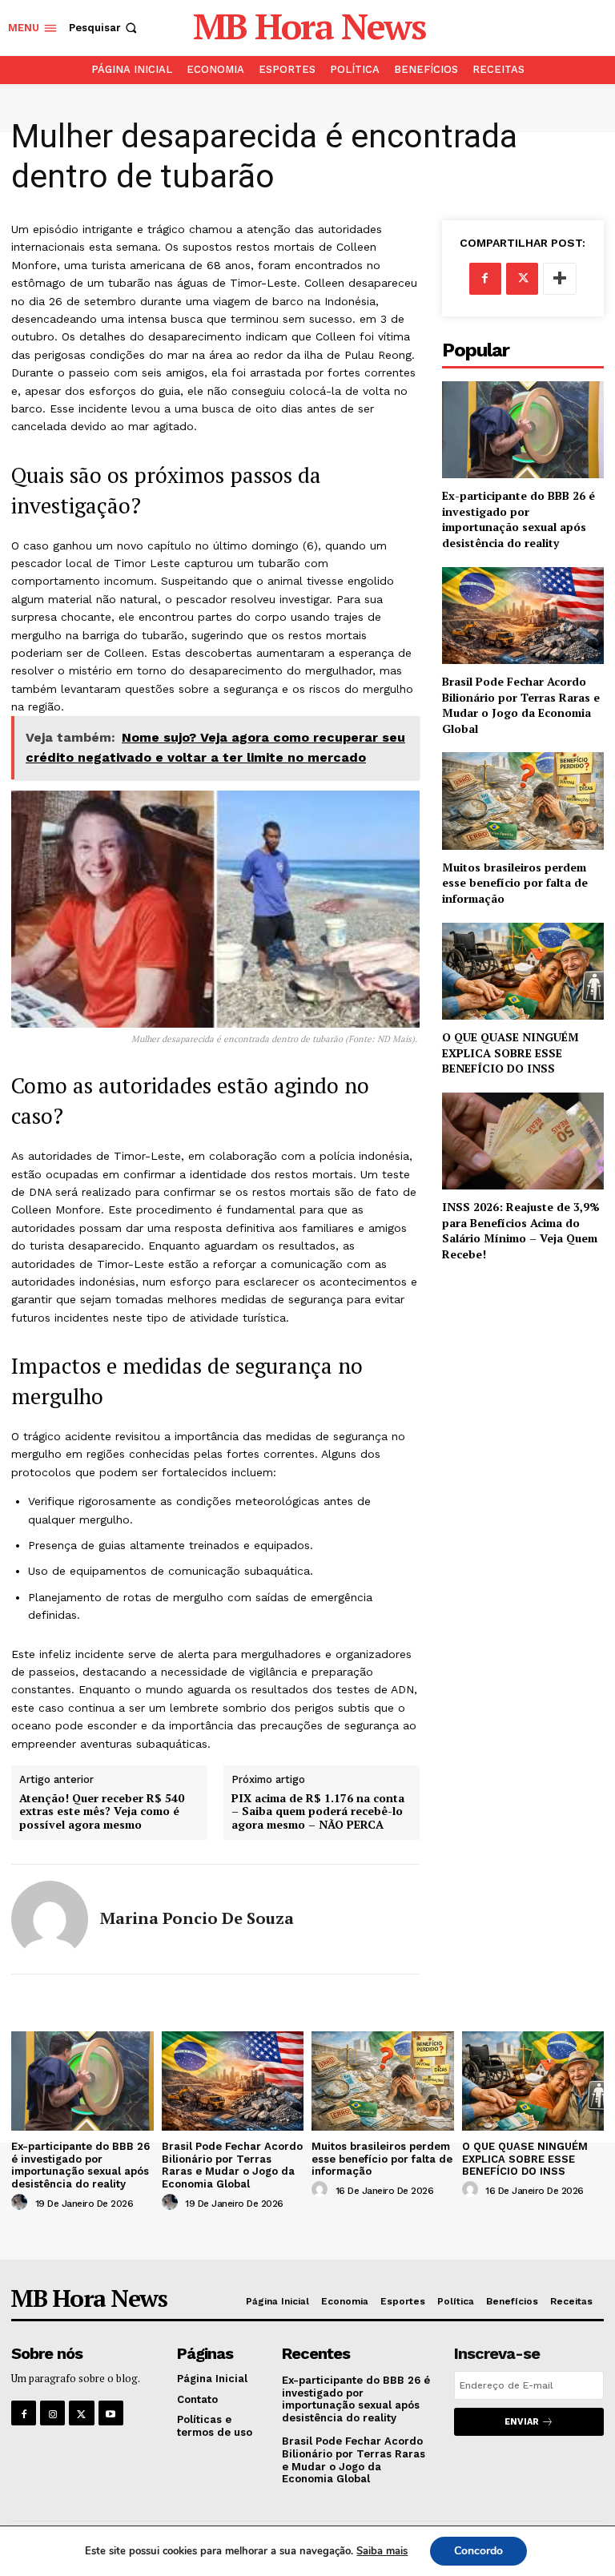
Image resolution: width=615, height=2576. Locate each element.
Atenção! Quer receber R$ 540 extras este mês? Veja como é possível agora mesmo (102, 1812)
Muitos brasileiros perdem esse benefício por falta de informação (515, 883)
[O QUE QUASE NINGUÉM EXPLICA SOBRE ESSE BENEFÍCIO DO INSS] (523, 971)
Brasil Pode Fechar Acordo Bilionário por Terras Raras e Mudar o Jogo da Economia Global (521, 705)
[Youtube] (111, 2413)
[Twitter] (522, 279)
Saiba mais (382, 2551)
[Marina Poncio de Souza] (50, 1919)
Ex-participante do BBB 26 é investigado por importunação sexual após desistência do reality (519, 519)
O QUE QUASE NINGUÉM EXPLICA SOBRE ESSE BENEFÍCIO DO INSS (510, 1053)
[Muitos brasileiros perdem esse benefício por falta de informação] (523, 801)
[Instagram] (52, 2413)
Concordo (478, 2551)
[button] (105, 28)
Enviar (522, 2422)
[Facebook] (485, 279)
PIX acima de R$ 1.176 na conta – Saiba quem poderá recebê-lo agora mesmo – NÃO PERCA (318, 1812)
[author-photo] (22, 2203)
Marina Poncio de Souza (197, 1918)
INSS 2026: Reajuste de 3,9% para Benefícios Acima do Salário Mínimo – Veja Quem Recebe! (521, 1230)
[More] (560, 279)
